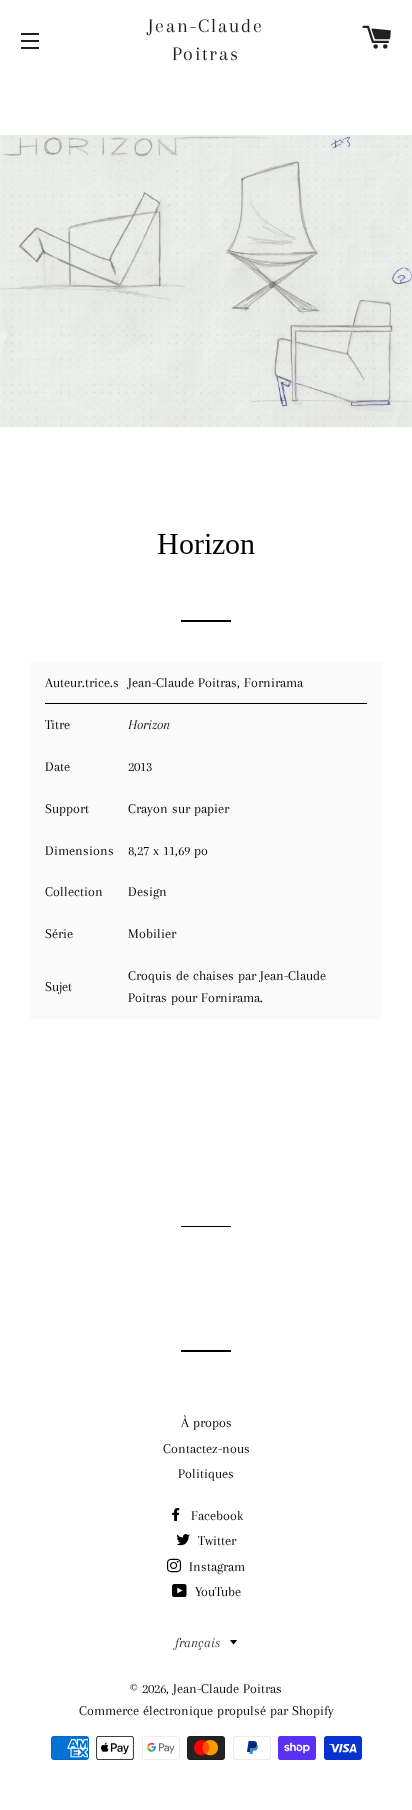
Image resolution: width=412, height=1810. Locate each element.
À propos (206, 1422)
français (197, 1642)
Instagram (215, 1566)
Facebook (215, 1515)
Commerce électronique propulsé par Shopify (206, 1710)
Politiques (206, 1473)
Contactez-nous (206, 1448)
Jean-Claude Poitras (206, 40)
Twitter (215, 1540)
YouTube (216, 1591)
